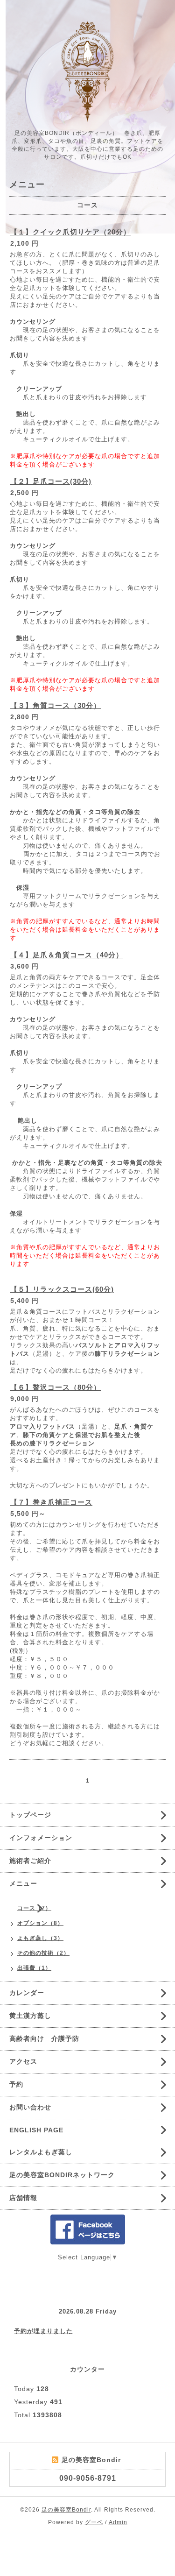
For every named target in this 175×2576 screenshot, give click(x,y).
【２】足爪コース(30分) (51, 481)
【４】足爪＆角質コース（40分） (67, 955)
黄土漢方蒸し (30, 2016)
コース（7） (34, 1908)
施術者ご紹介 (30, 1861)
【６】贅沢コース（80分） (56, 1387)
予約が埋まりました (43, 2331)
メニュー (23, 1883)
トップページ (30, 1815)
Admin (118, 2522)
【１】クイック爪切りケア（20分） (70, 232)
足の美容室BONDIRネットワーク (62, 2175)
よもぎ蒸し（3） (40, 1938)
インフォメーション (41, 1838)
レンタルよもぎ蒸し (41, 2152)
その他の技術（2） (43, 1953)
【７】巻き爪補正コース (51, 1502)
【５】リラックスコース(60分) (62, 1289)
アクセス (23, 2061)
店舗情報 (23, 2198)
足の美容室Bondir (66, 2510)
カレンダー (27, 1993)
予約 (16, 2084)
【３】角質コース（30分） (56, 705)
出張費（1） (34, 1968)
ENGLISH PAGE (36, 2130)
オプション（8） (40, 1923)
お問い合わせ (30, 2107)
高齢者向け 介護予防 (44, 2038)
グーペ (94, 2522)
